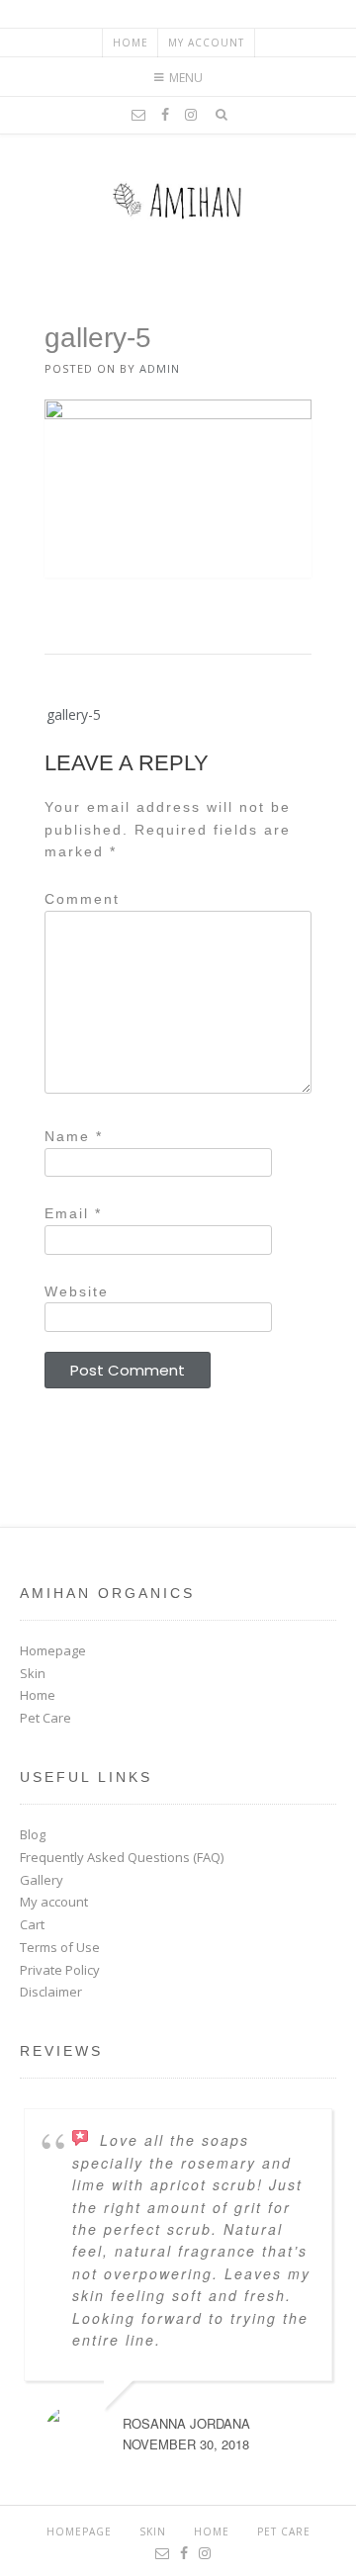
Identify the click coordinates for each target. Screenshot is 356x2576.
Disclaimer (51, 1992)
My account (206, 43)
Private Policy (60, 1970)
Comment (82, 899)
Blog (33, 1834)
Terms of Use (60, 1947)
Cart (32, 1924)
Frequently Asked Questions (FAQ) (122, 1857)
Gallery (42, 1880)
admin (160, 368)
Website (77, 1291)
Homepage (53, 1650)
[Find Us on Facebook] (165, 115)
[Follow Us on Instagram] (191, 115)
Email (73, 1213)
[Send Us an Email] (138, 115)
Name (74, 1136)
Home (131, 43)
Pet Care (45, 1718)
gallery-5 (74, 714)
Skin (33, 1673)
